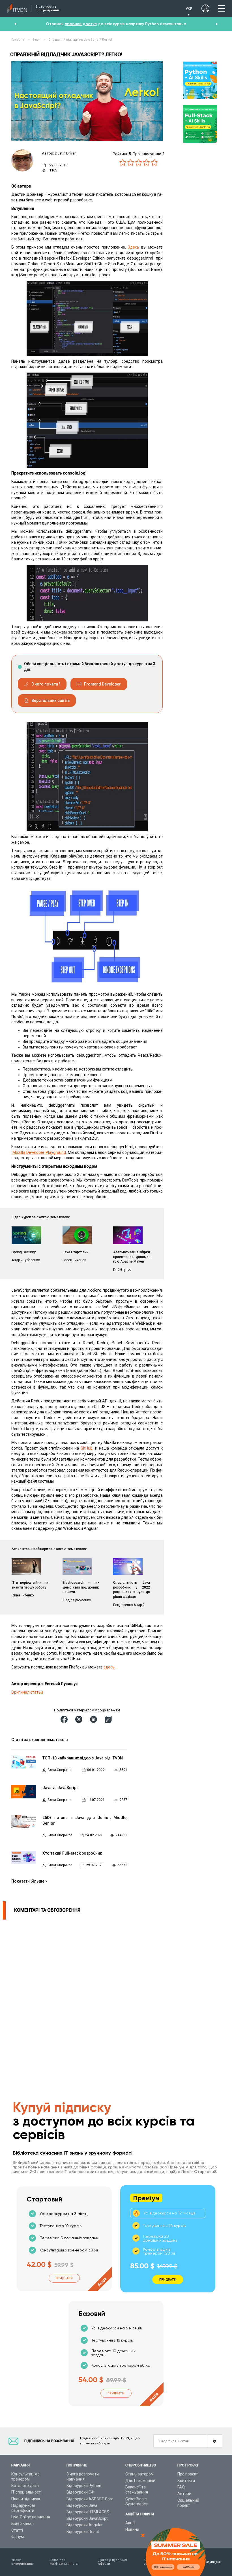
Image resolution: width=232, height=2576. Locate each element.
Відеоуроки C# (80, 2492)
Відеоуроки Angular (85, 2525)
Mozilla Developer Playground (39, 1152)
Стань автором (139, 2474)
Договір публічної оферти (113, 2562)
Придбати (64, 2278)
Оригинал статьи (27, 1692)
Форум (18, 2537)
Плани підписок (26, 2499)
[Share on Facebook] (65, 1719)
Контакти (186, 2481)
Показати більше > (29, 1881)
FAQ (181, 2487)
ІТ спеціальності (26, 2492)
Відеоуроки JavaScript (87, 2518)
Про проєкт (188, 2474)
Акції (130, 2523)
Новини (132, 2529)
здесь (109, 1667)
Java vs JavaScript (60, 1788)
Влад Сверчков (60, 1770)
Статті (17, 2530)
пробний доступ (81, 24)
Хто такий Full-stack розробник (72, 1853)
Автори (184, 2494)
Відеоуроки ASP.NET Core (90, 2499)
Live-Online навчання (31, 2517)
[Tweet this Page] (80, 1719)
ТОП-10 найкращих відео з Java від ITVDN (83, 1758)
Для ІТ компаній (140, 2481)
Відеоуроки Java (82, 2505)
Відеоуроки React (83, 2532)
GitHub (87, 1448)
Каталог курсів (25, 2486)
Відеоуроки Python (84, 2486)
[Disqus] (79, 1990)
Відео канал (22, 2523)
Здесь (134, 247)
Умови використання (22, 2562)
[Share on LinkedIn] (94, 1719)
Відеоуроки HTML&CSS (88, 2512)
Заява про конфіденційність (64, 2562)
